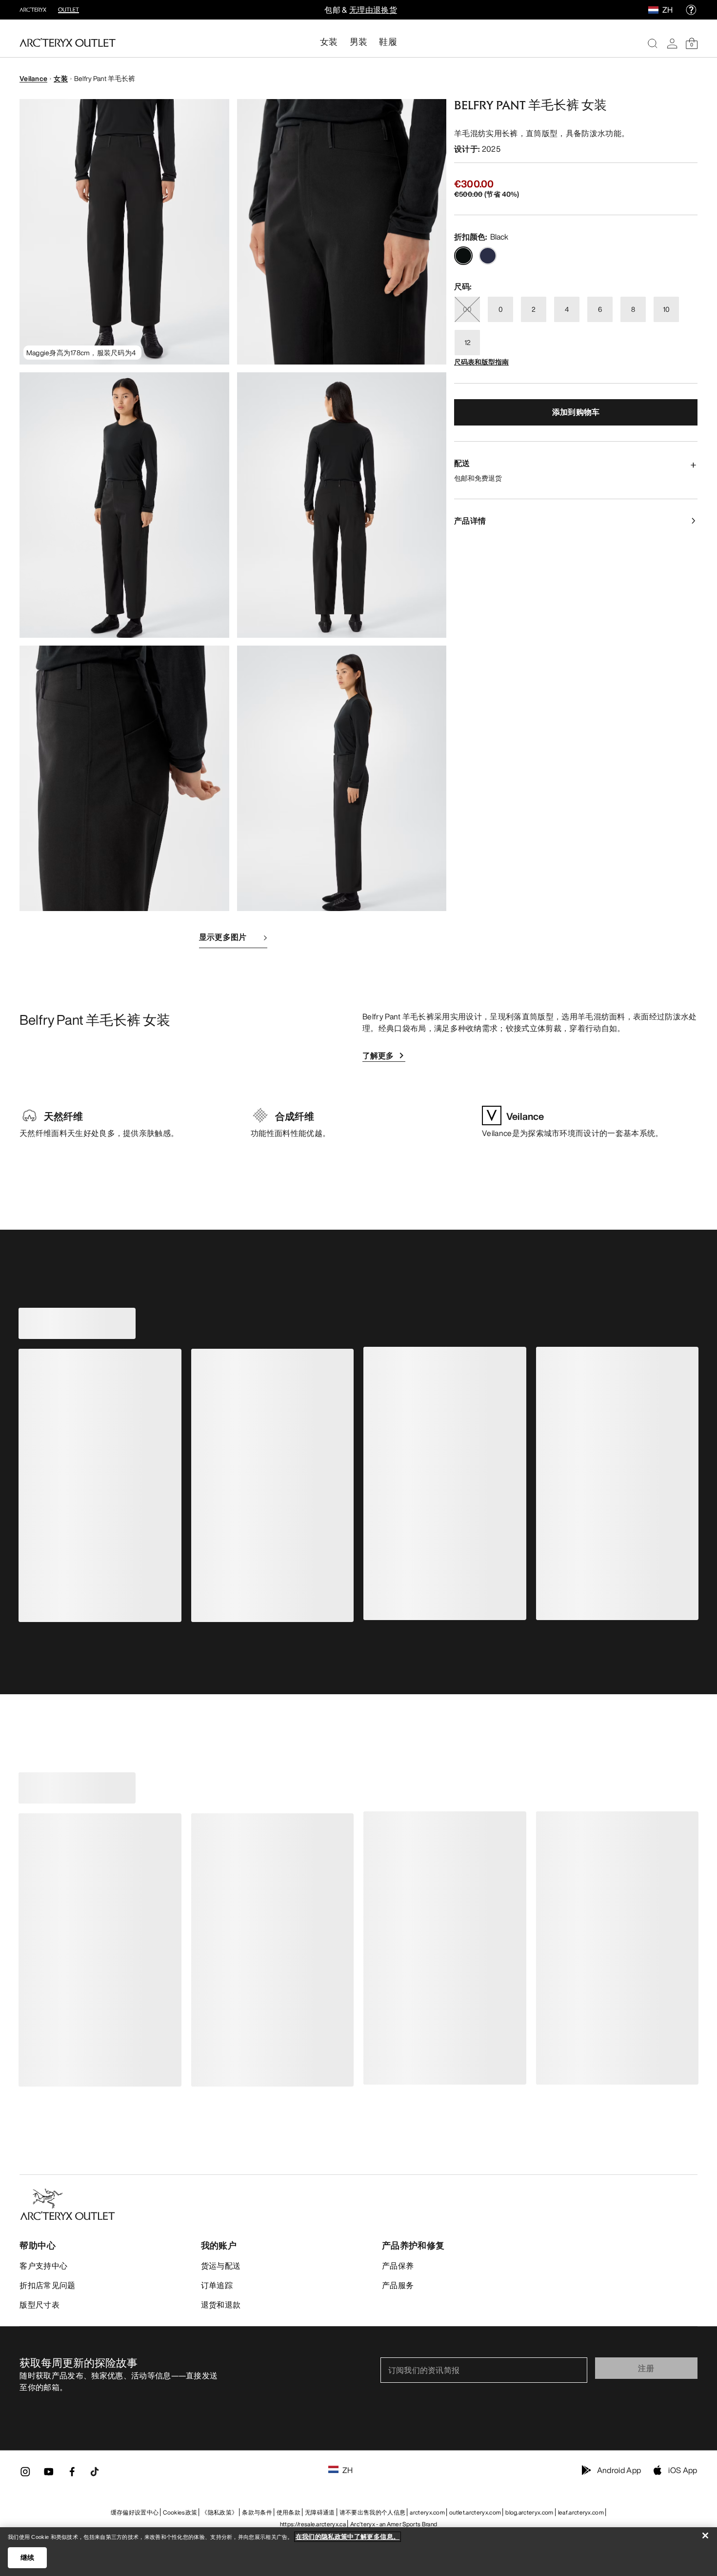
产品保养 (398, 2266)
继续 (28, 2557)
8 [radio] (633, 309)
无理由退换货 (373, 10)
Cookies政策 (180, 2512)
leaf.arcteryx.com (581, 2512)
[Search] (653, 43)
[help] (691, 10)
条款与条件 (257, 2512)
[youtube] (49, 2475)
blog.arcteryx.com (529, 2512)
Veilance (33, 78)
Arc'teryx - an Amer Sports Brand (394, 2524)
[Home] (68, 42)
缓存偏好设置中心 (135, 2512)
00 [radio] (467, 309)
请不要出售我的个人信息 (373, 2512)
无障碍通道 (320, 2512)
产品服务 (398, 2285)
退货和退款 (221, 2305)
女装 (61, 78)
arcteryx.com (427, 2512)
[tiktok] (95, 2472)
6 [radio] (600, 309)
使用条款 (289, 2512)
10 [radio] (666, 309)
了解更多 (378, 1055)
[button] (124, 232)
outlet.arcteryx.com (475, 2512)
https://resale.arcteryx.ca (313, 2524)
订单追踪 (217, 2285)
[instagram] (25, 2475)
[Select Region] (655, 10)
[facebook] (72, 2475)
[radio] (463, 256)
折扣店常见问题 (47, 2285)
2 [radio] (534, 309)
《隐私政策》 (219, 2512)
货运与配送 (221, 2266)
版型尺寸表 (40, 2305)
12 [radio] (468, 342)
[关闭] (705, 2535)
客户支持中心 (43, 2266)
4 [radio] (567, 309)
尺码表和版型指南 (481, 362)
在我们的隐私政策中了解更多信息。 (348, 2537)
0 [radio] (501, 309)
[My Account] (672, 43)
